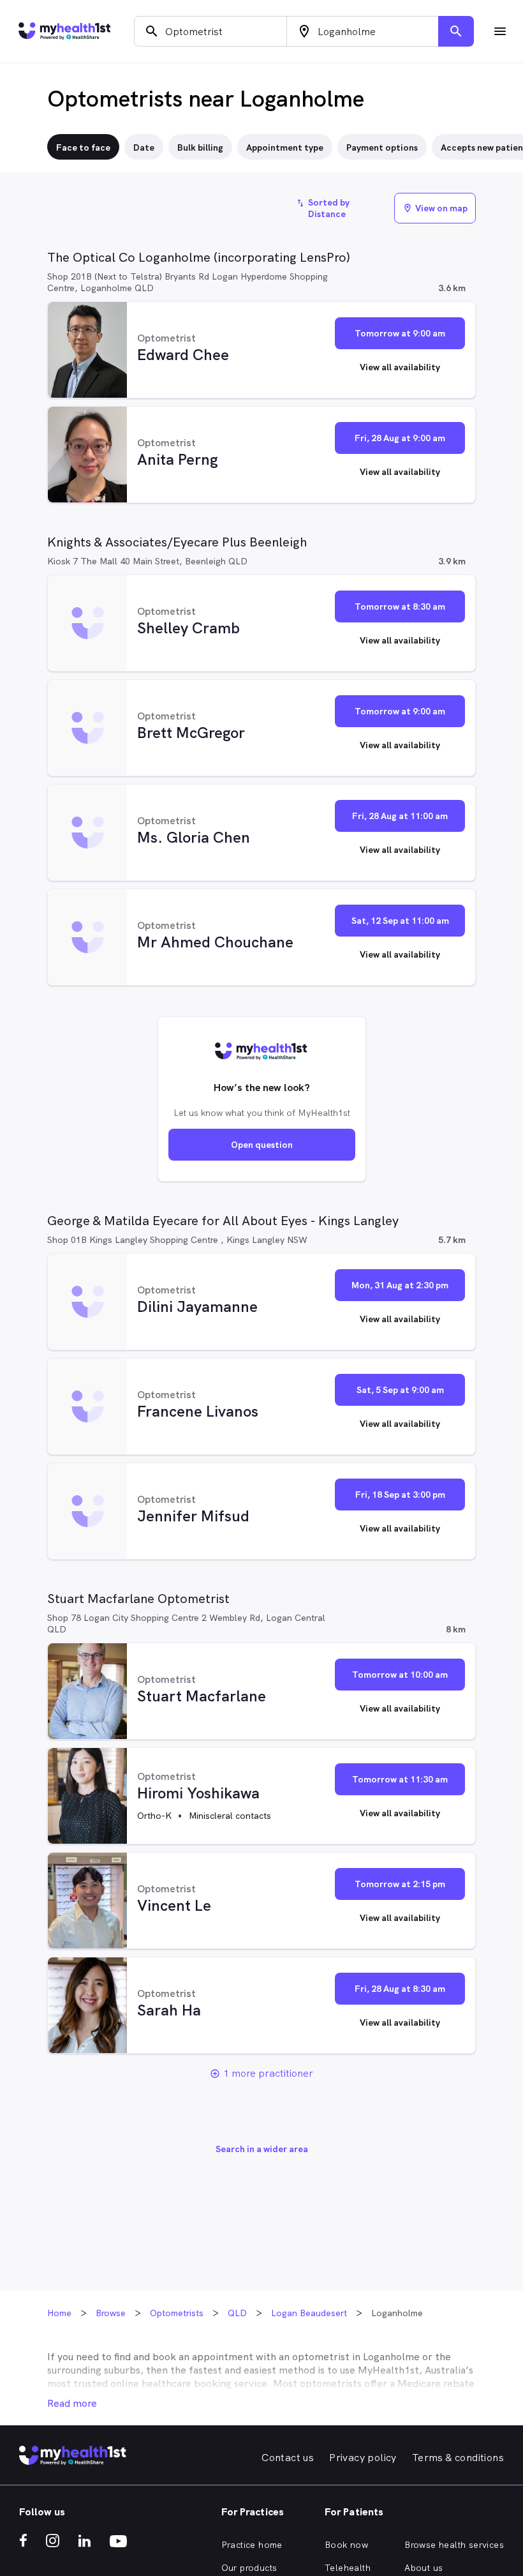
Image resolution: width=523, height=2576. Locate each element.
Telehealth (348, 2568)
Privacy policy (363, 2458)
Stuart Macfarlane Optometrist (138, 1599)
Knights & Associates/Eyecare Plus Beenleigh (177, 542)
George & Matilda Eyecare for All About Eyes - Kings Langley (223, 1221)
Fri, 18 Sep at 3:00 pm (400, 1495)
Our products (249, 2568)
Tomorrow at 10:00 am (400, 1675)
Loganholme (391, 2357)
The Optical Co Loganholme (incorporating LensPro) (199, 257)
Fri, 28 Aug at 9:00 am (400, 438)
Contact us (288, 2458)
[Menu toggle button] (500, 31)
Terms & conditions (458, 2458)
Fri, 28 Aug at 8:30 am (400, 1989)
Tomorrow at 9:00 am (400, 333)
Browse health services (454, 2545)
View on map (435, 208)
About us (424, 2568)
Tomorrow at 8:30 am (400, 606)
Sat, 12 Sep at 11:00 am (400, 921)
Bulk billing (200, 147)
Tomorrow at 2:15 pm (400, 1884)
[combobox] (210, 31)
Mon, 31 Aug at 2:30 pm (400, 1285)
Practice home (252, 2545)
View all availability (400, 367)
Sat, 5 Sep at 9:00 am (400, 1390)
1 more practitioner (268, 2073)
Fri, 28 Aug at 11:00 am (400, 816)
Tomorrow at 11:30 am (400, 1779)
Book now (346, 2545)
